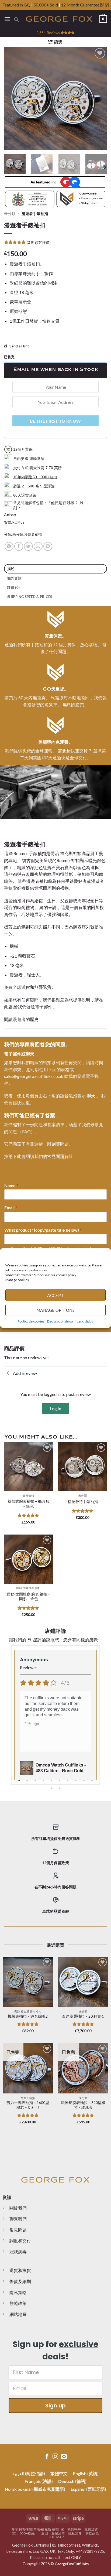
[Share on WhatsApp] (9, 546)
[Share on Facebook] (19, 546)
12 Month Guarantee (80, 5)
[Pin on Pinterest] (48, 546)
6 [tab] (60, 1781)
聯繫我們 (18, 2219)
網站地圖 (18, 2314)
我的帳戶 (74, 2529)
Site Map (56, 2537)
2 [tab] (28, 1781)
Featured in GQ (17, 5)
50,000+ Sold (46, 5)
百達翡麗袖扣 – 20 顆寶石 (83, 2016)
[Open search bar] (16, 19)
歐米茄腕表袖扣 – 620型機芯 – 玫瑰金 (83, 2105)
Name (11, 1185)
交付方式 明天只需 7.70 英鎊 (37, 468)
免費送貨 (91, 2529)
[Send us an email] (64, 2457)
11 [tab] (52, 1788)
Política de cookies (31, 1321)
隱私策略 (18, 2292)
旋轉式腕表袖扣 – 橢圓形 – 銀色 (29, 1504)
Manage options (55, 1310)
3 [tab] (36, 1781)
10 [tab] (92, 1781)
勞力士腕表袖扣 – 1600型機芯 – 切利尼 (28, 2105)
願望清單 (58, 2533)
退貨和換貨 (20, 2270)
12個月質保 (23, 449)
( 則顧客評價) (39, 242)
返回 (45, 2533)
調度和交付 (20, 2241)
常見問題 (18, 2230)
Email (11, 1207)
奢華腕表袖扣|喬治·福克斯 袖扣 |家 (38, 2529)
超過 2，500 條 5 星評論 (34, 486)
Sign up (55, 2406)
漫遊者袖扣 (33, 534)
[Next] (98, 98)
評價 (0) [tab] (14, 587)
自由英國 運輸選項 (29, 459)
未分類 (10, 214)
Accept (55, 1295)
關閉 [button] (105, 5)
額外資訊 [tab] (14, 578)
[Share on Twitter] (28, 546)
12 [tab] (60, 1788)
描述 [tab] (11, 569)
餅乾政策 (18, 2303)
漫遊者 (19, 1019)
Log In (55, 1409)
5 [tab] (52, 1781)
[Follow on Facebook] (47, 2457)
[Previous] (13, 98)
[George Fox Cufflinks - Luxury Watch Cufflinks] (59, 19)
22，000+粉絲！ (25, 2533)
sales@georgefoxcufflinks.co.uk (34, 1076)
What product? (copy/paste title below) (43, 1230)
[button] (103, 1255)
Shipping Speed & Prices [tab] (30, 597)
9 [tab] (84, 1781)
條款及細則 (20, 2281)
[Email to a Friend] (38, 546)
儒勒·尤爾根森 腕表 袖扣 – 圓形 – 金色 (28, 1597)
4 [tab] (44, 1781)
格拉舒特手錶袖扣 (83, 1502)
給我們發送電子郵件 (33, 1007)
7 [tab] (68, 1781)
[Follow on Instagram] (55, 2457)
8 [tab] (76, 1781)
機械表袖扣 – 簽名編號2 (28, 2016)
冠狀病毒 (18, 2252)
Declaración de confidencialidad (70, 1321)
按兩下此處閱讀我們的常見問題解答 (39, 1156)
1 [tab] (20, 1781)
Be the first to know (55, 421)
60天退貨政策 (25, 495)
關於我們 (18, 2208)
